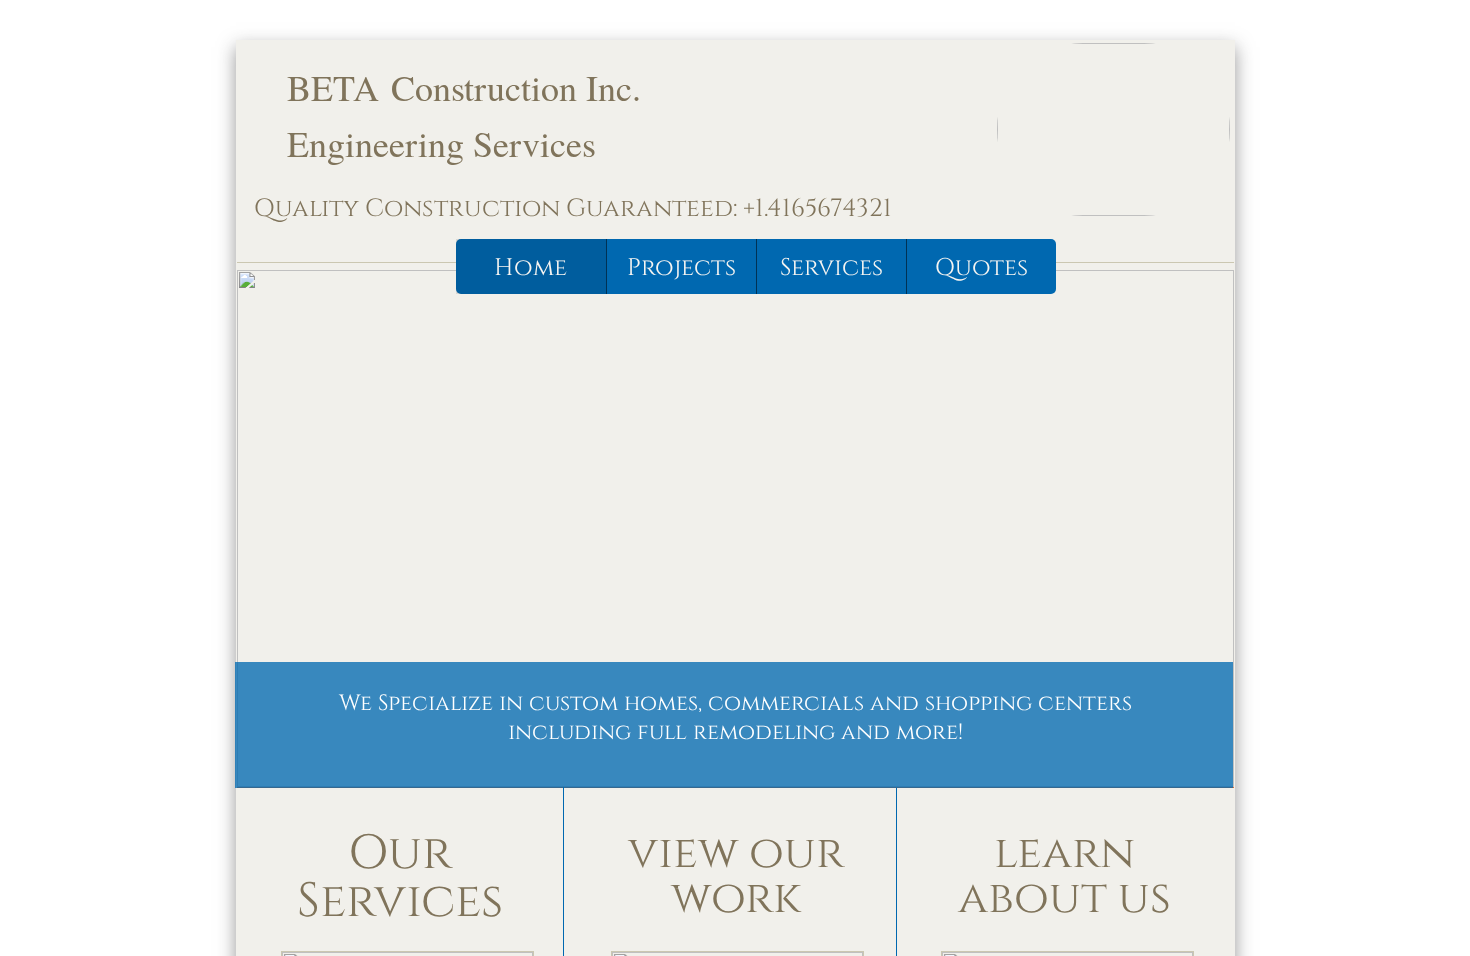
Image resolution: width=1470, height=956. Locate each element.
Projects (681, 268)
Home (530, 268)
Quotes (981, 268)
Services (831, 268)
